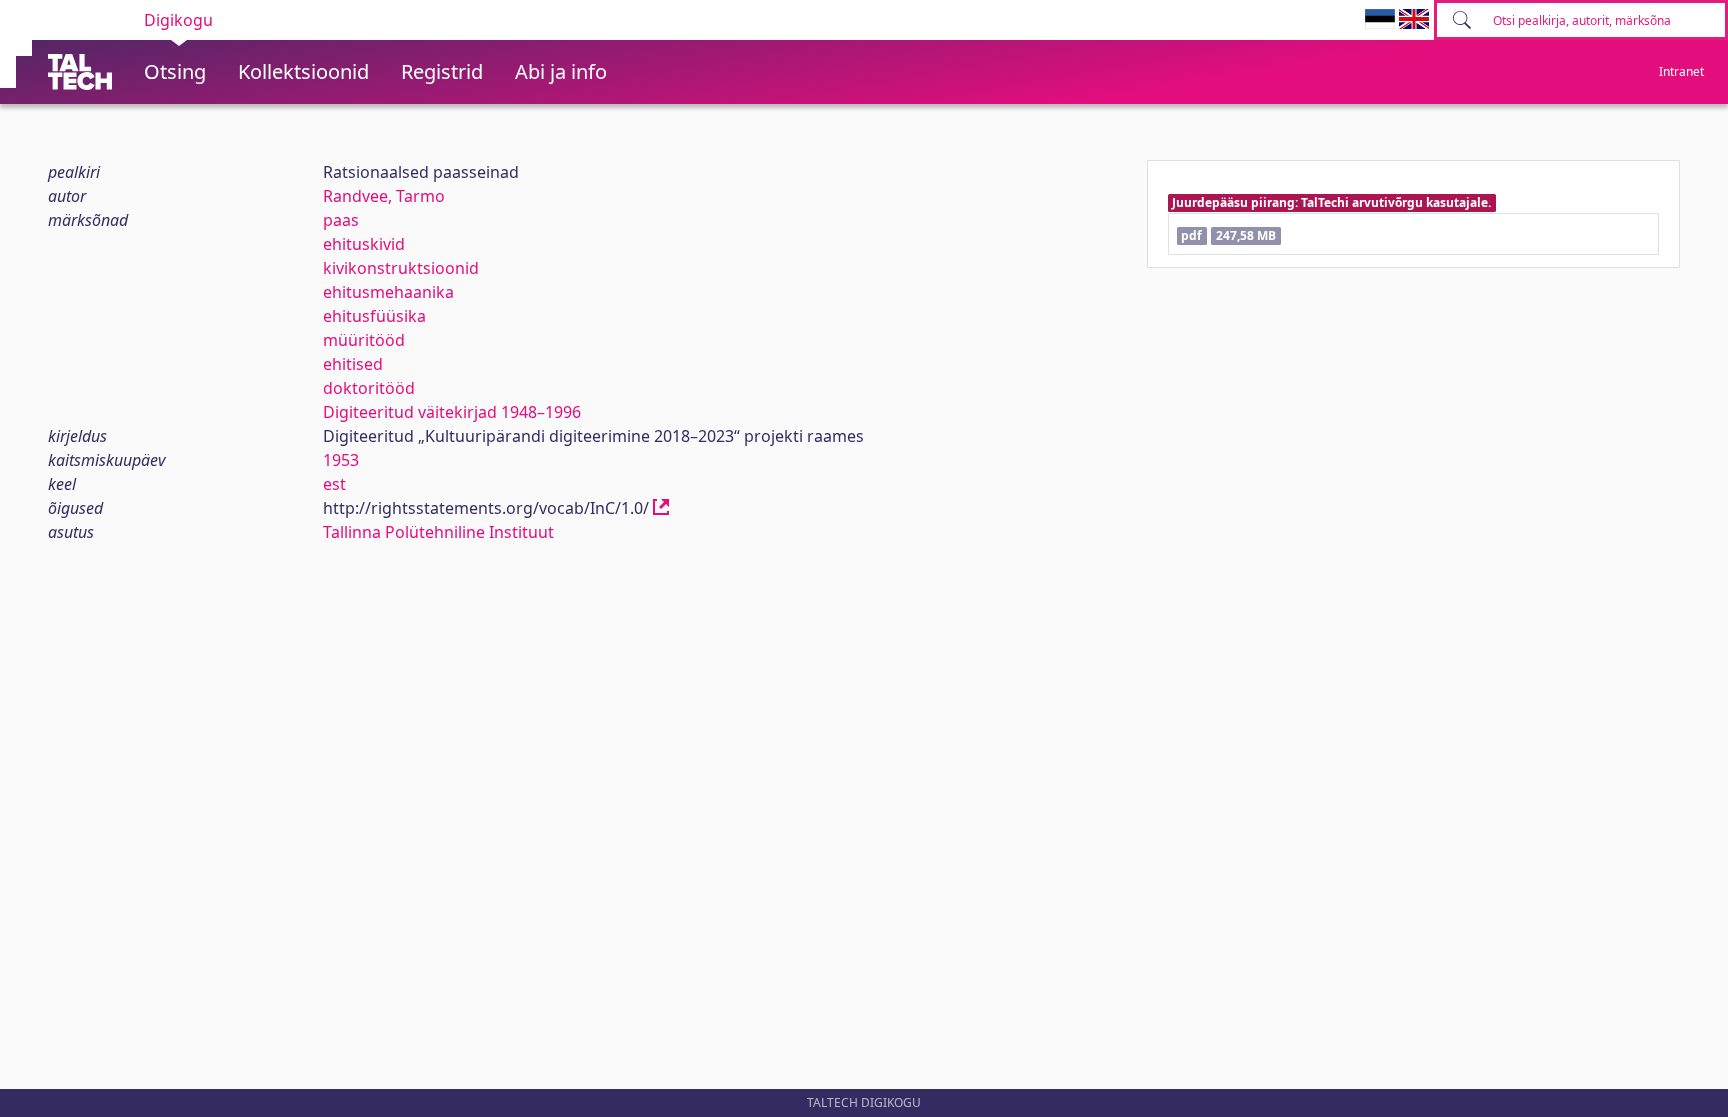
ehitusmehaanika (388, 292)
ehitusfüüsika (374, 316)
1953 (341, 460)
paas (341, 220)
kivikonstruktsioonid (401, 268)
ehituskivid (364, 244)
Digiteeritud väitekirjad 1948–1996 (452, 412)
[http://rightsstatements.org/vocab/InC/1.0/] (661, 508)
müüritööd (364, 340)
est (334, 484)
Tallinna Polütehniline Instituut (438, 532)
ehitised (353, 364)
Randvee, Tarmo (384, 196)
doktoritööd (369, 388)
